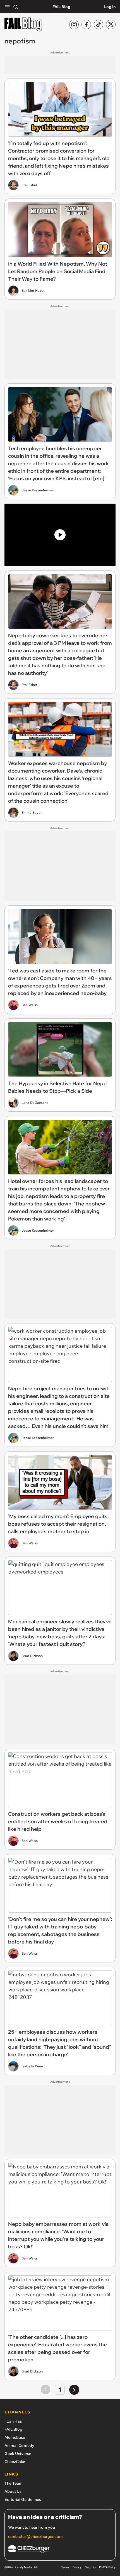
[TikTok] (99, 24)
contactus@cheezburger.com (35, 2536)
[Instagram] (74, 24)
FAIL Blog (61, 7)
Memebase (15, 2437)
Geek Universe (18, 2454)
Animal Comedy (19, 2445)
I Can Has (13, 2421)
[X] (111, 24)
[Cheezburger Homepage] (60, 2550)
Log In (110, 7)
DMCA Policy (107, 2567)
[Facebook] (86, 24)
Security (90, 2567)
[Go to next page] (74, 2390)
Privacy (77, 2567)
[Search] (16, 7)
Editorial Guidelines (23, 2499)
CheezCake (15, 2462)
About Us (13, 2491)
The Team (14, 2483)
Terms (65, 2567)
